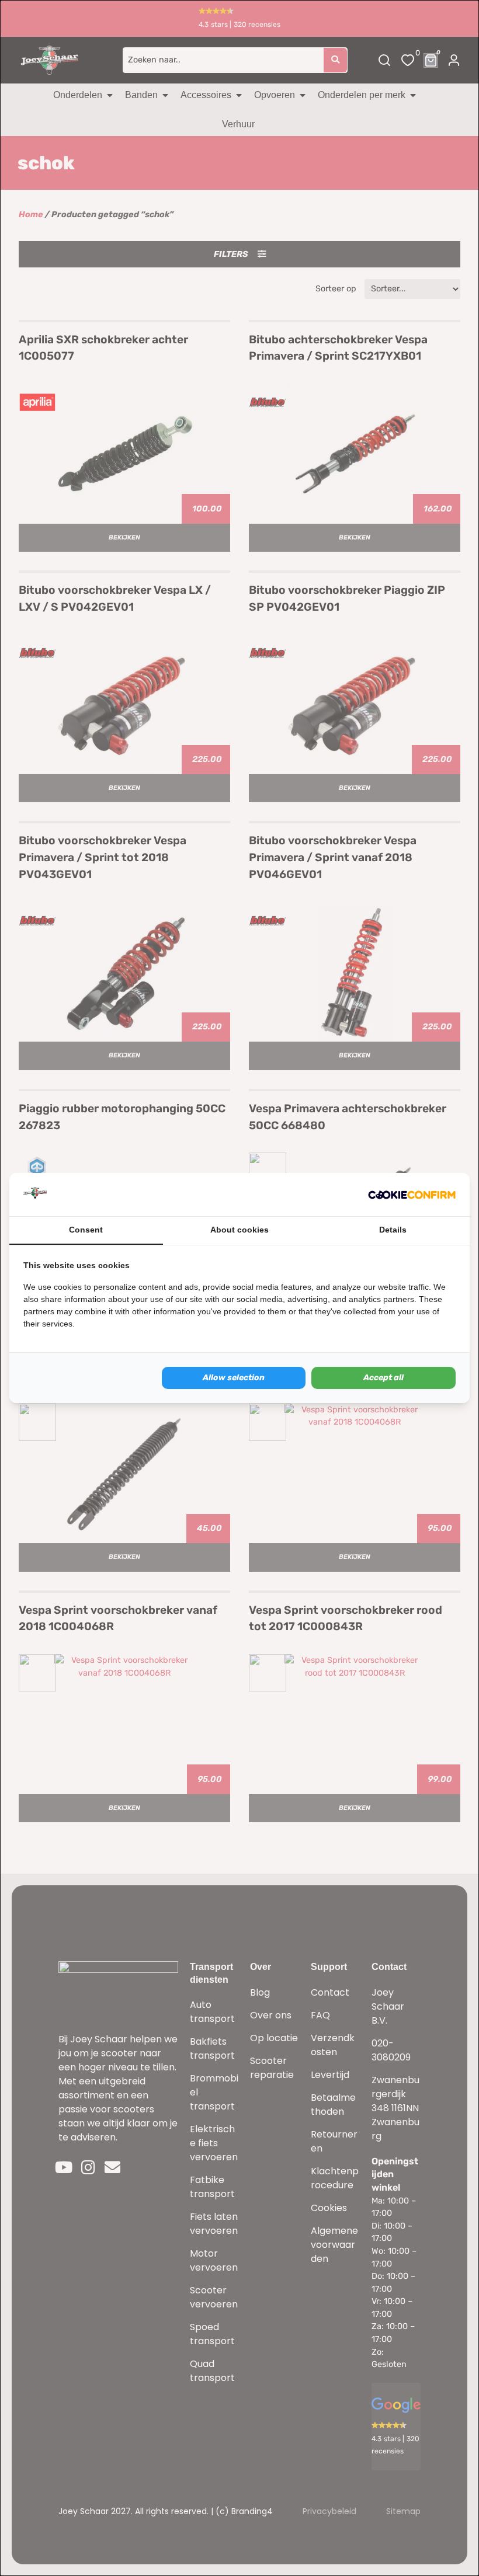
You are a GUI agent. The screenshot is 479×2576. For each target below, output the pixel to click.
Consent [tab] (86, 1230)
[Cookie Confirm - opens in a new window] (412, 1195)
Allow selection (234, 1378)
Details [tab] (393, 1230)
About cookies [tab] (239, 1230)
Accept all (383, 1378)
